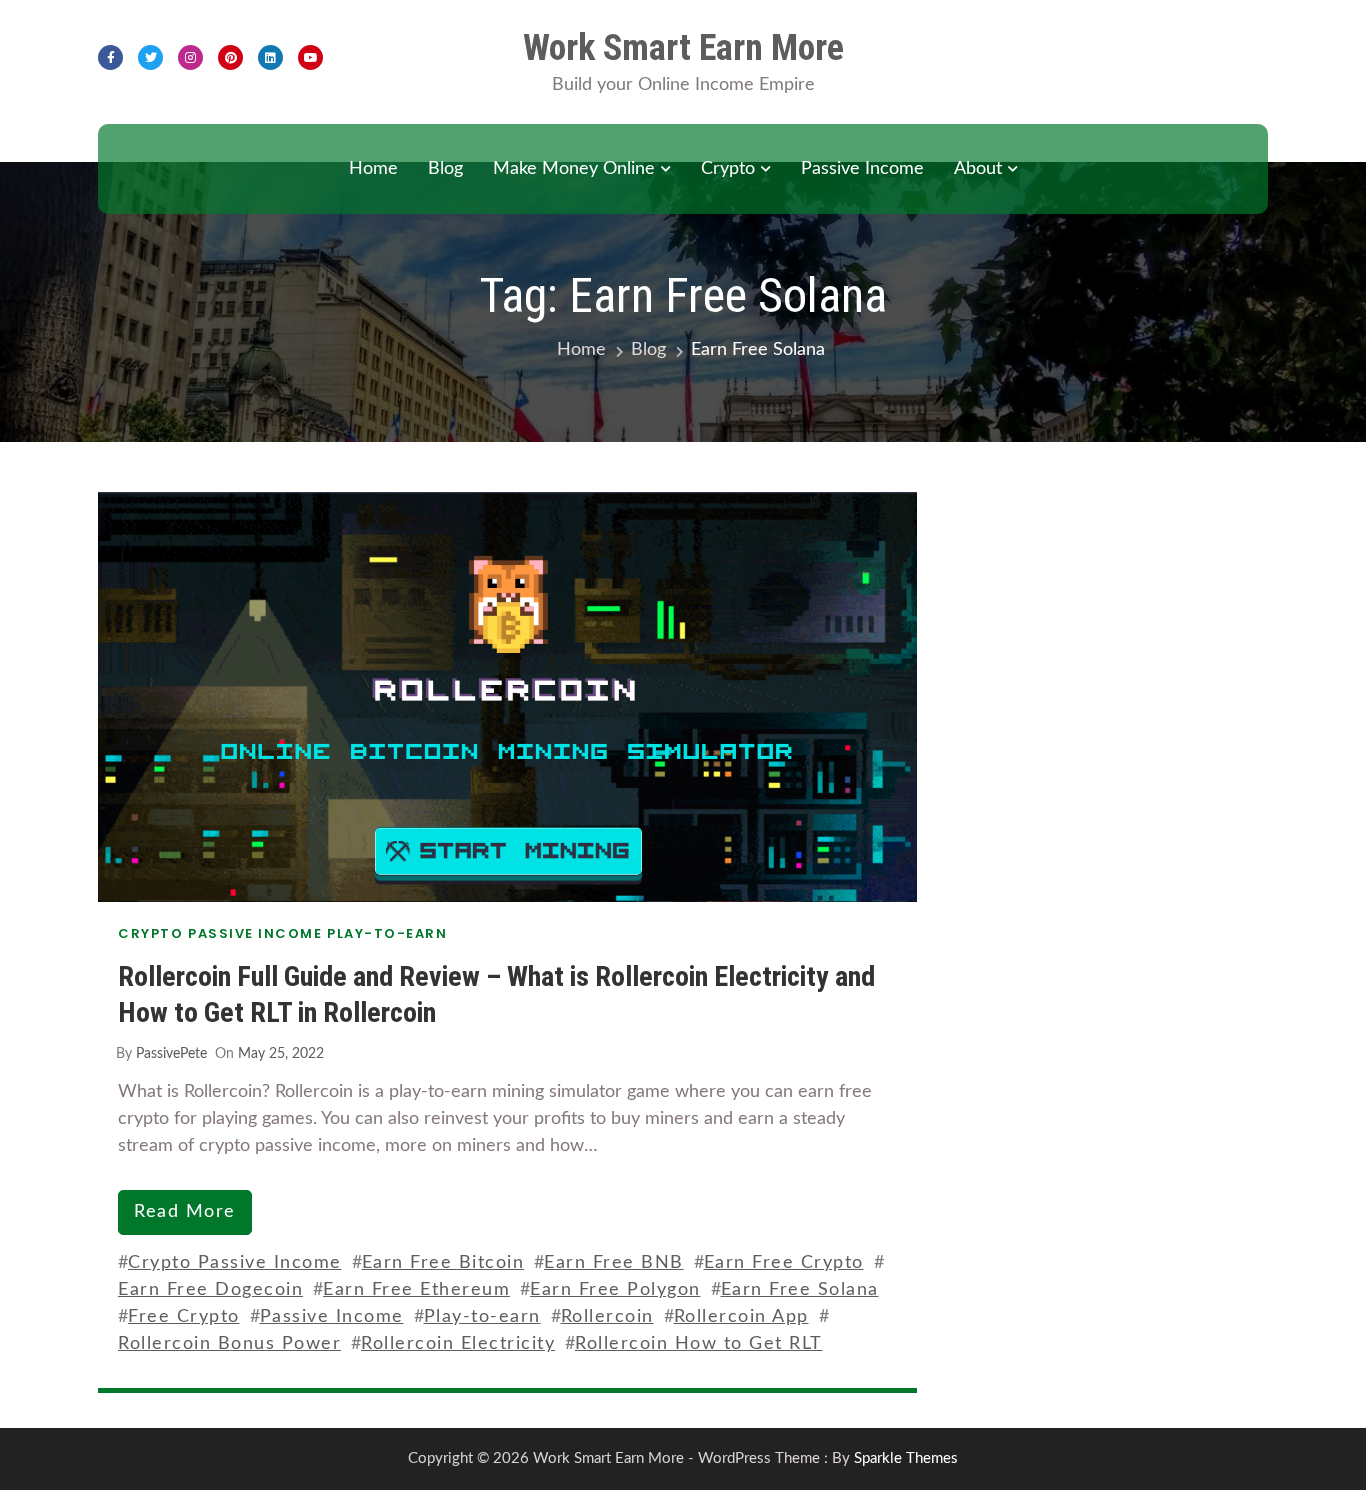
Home (373, 169)
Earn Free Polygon (615, 1290)
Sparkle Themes (906, 1458)
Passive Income (862, 169)
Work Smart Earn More (683, 48)
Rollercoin (607, 1317)
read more (185, 1212)
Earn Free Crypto (784, 1263)
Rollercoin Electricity (458, 1344)
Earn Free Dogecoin (210, 1290)
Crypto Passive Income (235, 1263)
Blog (445, 169)
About (978, 169)
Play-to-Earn (387, 933)
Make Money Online (574, 169)
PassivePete (171, 1054)
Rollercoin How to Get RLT (699, 1344)
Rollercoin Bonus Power (229, 1344)
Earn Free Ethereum (416, 1290)
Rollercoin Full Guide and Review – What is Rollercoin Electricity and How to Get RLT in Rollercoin (496, 994)
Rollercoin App (741, 1317)
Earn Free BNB (614, 1263)
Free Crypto (184, 1317)
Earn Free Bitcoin (443, 1263)
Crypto (728, 169)
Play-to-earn (482, 1317)
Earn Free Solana (800, 1290)
